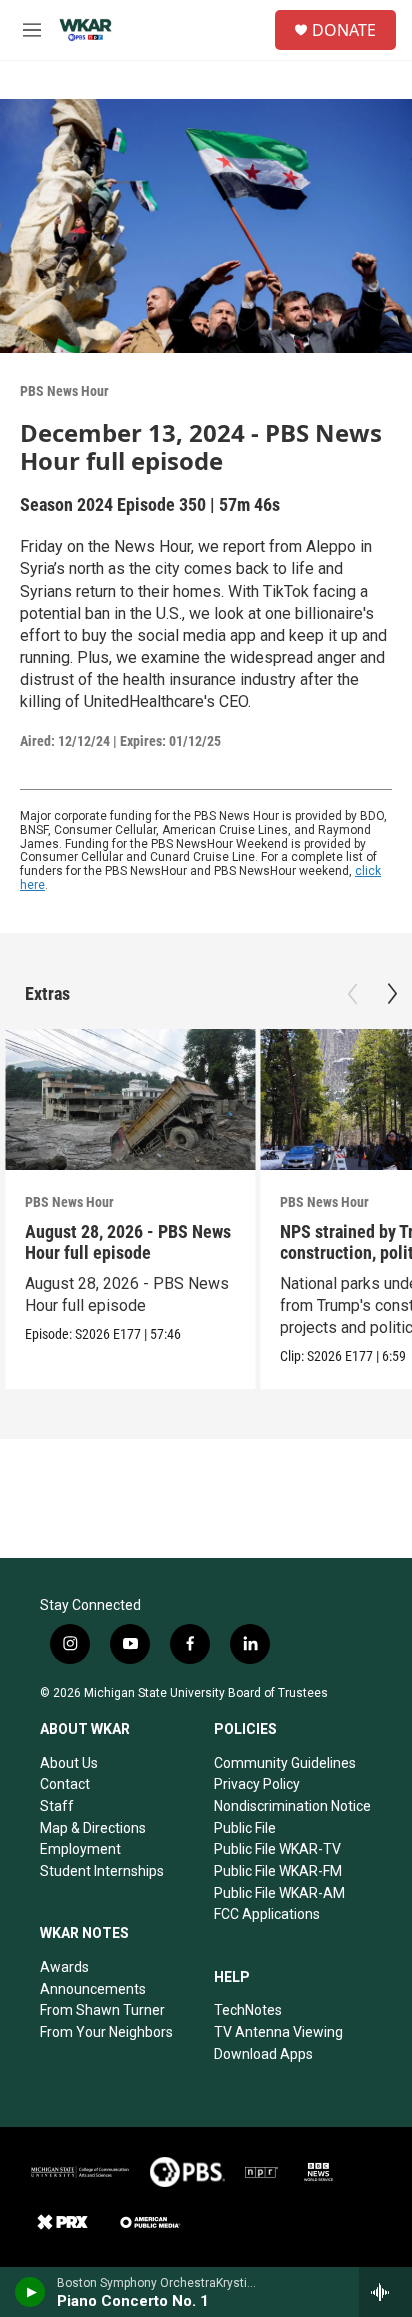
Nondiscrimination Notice (292, 1806)
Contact (65, 1784)
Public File (245, 1828)
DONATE (344, 30)
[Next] (392, 994)
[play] (30, 2292)
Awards (64, 1967)
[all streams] (385, 2292)
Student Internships (102, 1871)
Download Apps (263, 2054)
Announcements (93, 1989)
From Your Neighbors (106, 2032)
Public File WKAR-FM (278, 1871)
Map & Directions (93, 1828)
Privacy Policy (257, 1784)
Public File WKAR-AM (279, 1893)
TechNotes (248, 2010)
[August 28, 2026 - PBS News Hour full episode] (130, 1099)
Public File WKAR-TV (277, 1849)
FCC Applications (267, 1914)
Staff (57, 1806)
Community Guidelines (285, 1763)
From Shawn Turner (102, 2010)
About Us (69, 1763)
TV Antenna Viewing (278, 2032)
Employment (80, 1849)
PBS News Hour (64, 391)
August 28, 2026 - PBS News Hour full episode (128, 1242)
